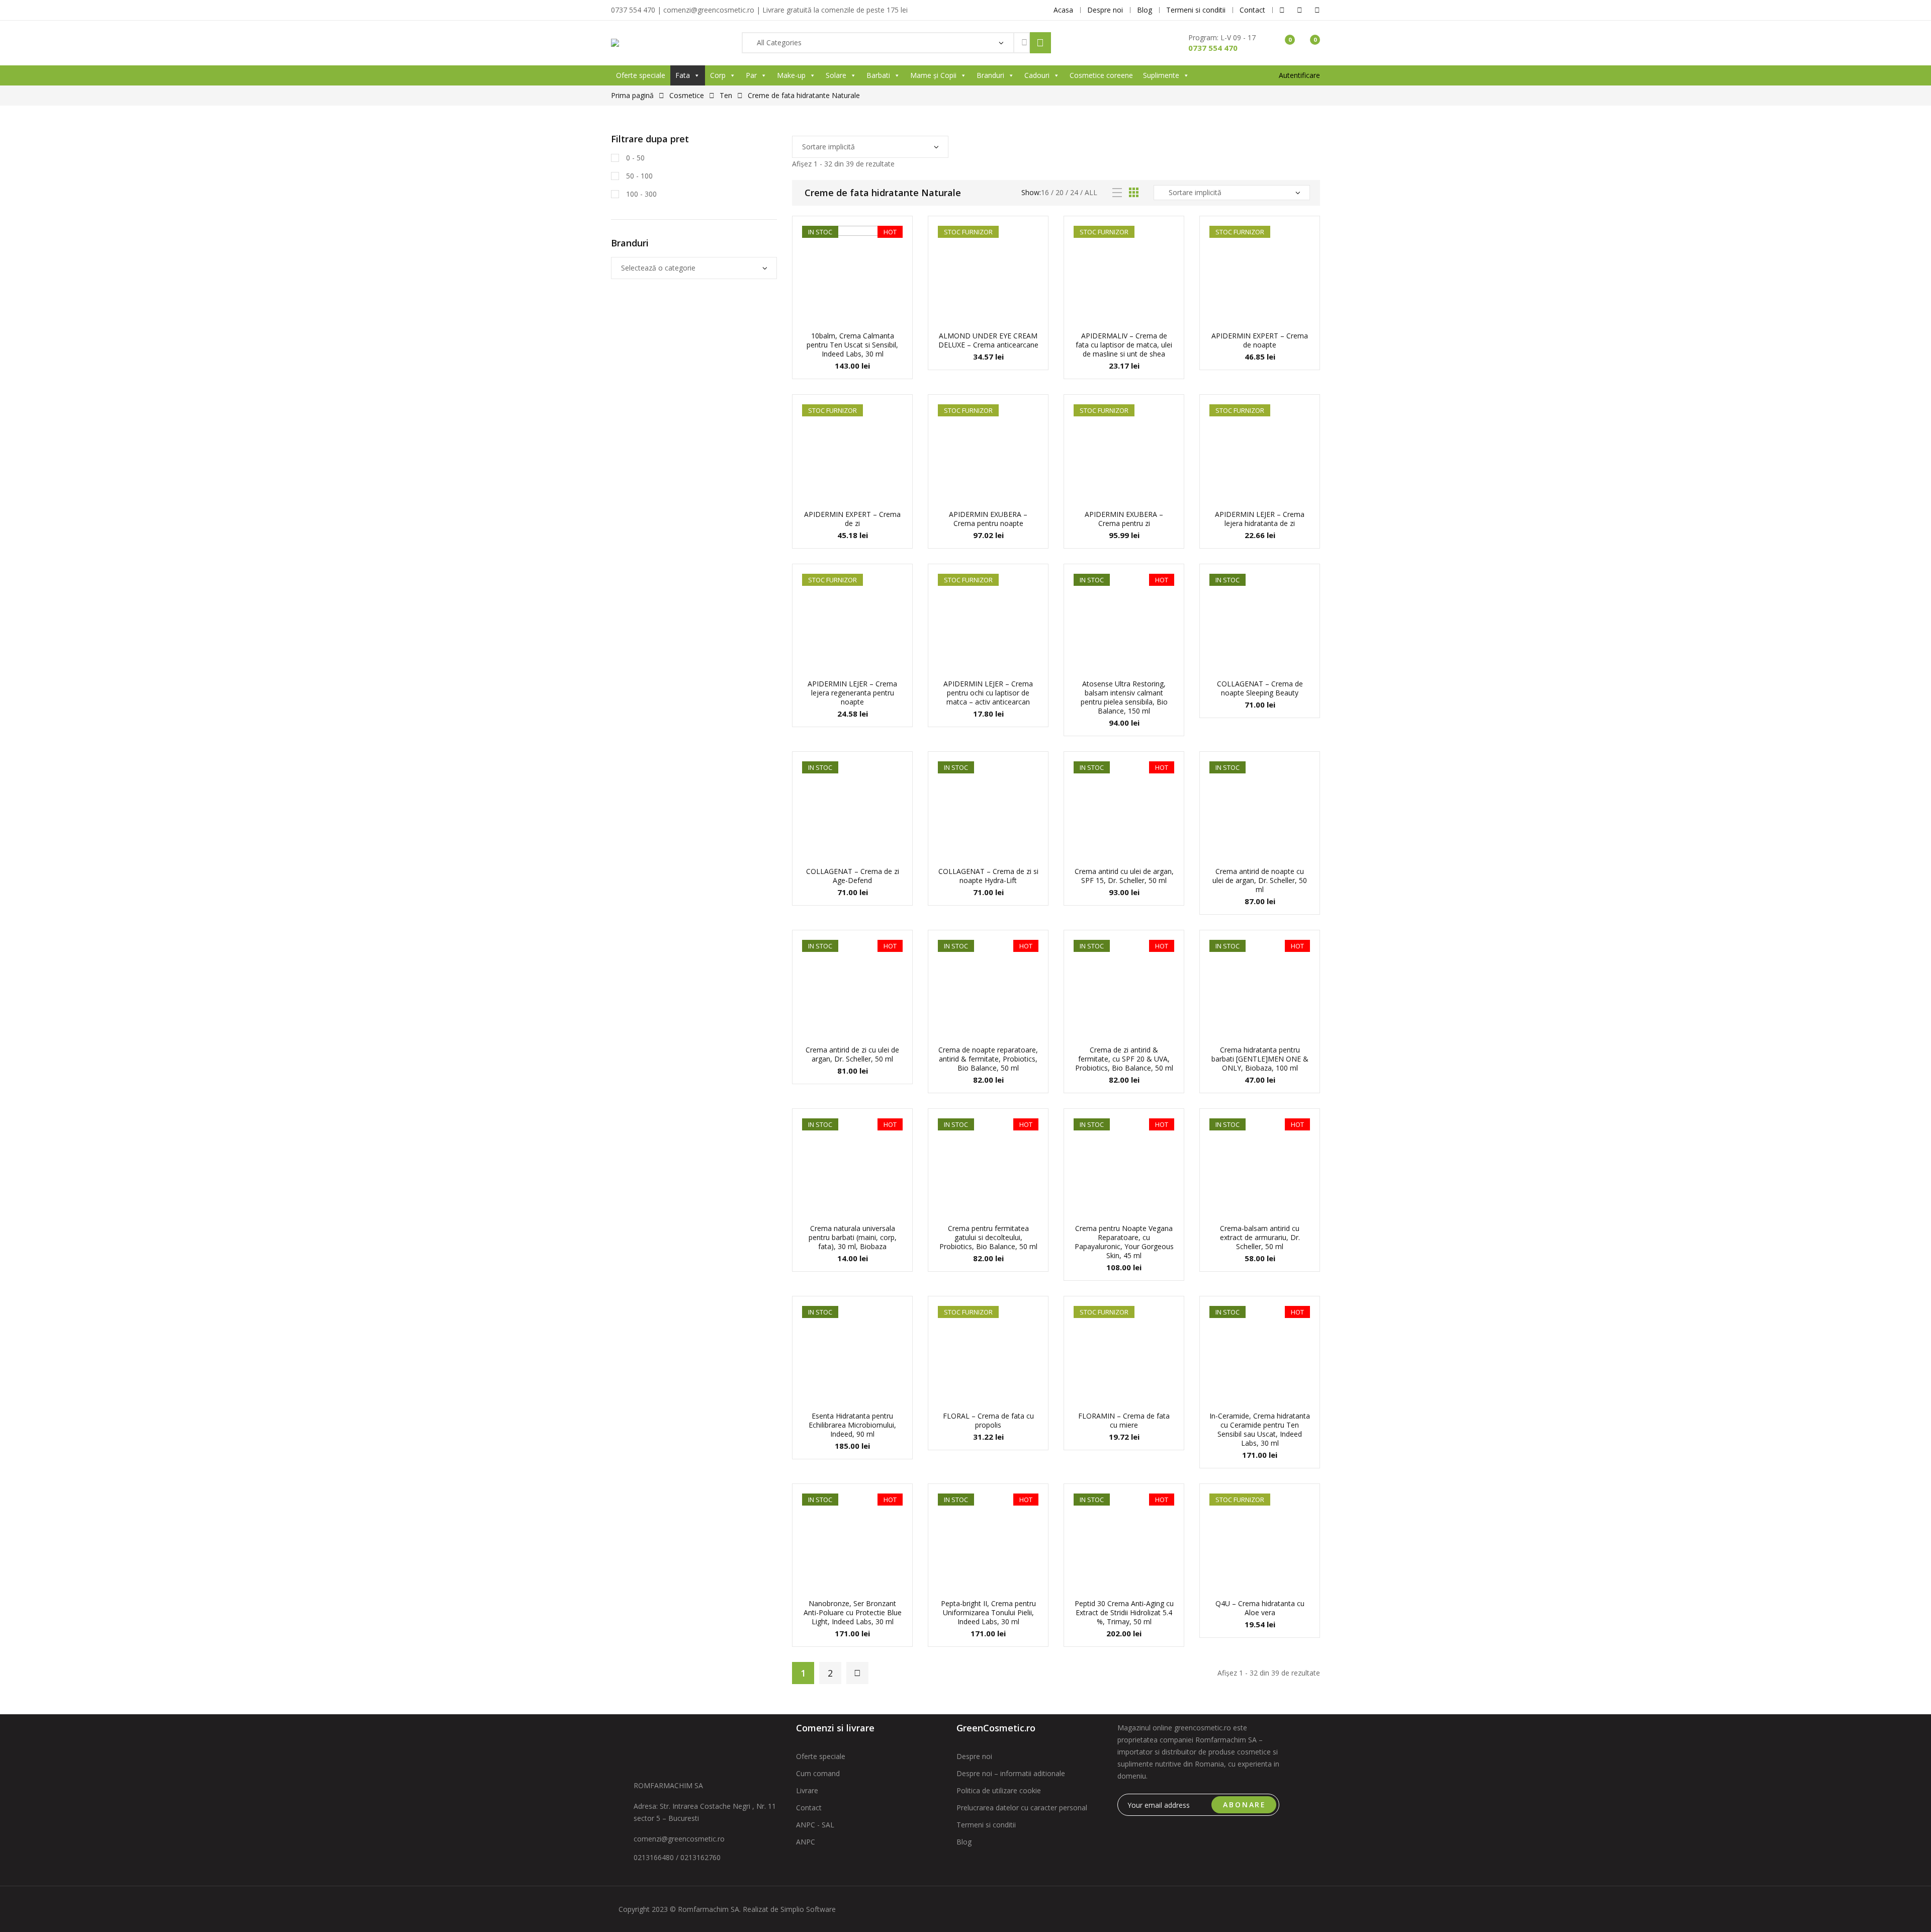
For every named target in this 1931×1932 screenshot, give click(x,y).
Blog (964, 1842)
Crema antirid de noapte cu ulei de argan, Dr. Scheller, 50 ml (1260, 880)
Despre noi (974, 1756)
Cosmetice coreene (1101, 75)
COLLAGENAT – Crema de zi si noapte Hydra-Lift (988, 876)
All (1091, 192)
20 (1060, 192)
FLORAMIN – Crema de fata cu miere (1124, 1420)
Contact (809, 1808)
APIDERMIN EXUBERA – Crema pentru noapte (988, 519)
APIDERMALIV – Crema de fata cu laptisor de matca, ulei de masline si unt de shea (1124, 345)
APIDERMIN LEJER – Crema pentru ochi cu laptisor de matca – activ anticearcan (988, 693)
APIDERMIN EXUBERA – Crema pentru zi (1124, 519)
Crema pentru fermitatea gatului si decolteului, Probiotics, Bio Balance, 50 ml (988, 1237)
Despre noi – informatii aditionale (1011, 1773)
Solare (836, 75)
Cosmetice (687, 95)
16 (1045, 192)
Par (751, 75)
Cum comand (818, 1773)
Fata (683, 75)
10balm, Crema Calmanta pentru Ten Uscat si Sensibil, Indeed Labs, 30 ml (852, 345)
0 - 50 (634, 158)
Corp (718, 75)
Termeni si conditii (986, 1825)
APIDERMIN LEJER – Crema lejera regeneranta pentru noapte (852, 693)
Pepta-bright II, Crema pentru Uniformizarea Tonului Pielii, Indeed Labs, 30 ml (988, 1612)
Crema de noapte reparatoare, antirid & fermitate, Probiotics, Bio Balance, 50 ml (988, 1059)
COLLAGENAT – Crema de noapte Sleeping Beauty (1260, 688)
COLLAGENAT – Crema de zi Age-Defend (853, 876)
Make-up (791, 75)
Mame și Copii (933, 75)
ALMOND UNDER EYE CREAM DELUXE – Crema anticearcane (988, 340)
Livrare (807, 1790)
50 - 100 (638, 176)
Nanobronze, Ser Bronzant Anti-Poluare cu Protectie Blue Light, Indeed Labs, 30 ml (853, 1612)
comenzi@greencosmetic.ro (679, 1839)
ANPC (806, 1842)
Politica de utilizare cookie (999, 1790)
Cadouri (1037, 75)
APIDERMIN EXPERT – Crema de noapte (1260, 340)
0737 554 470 (1213, 48)
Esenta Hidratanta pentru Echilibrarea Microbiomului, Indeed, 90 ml (852, 1425)
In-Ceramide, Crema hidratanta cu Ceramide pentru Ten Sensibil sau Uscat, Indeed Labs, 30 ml (1260, 1429)
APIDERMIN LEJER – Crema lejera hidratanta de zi (1260, 519)
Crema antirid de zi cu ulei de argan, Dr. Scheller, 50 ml (852, 1054)
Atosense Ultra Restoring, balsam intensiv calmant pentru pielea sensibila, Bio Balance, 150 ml (1124, 697)
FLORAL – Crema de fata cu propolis (988, 1420)
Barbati (878, 75)
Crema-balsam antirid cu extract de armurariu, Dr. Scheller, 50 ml (1260, 1237)
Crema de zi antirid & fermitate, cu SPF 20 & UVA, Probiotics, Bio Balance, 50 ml (1124, 1059)
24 (1074, 192)
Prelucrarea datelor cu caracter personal (1022, 1808)
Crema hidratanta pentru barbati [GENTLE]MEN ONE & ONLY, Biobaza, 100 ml (1260, 1059)
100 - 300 (640, 194)
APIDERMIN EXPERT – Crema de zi (852, 519)
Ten (726, 95)
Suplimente (1161, 75)
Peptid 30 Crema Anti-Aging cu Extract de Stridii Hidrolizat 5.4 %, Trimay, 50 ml (1124, 1612)
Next (857, 1673)
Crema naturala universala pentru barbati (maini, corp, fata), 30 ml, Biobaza (853, 1237)
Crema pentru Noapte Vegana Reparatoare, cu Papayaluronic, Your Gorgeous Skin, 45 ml (1124, 1242)
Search (1040, 43)
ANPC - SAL (815, 1825)
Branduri (990, 75)
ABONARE (1245, 1805)
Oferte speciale (641, 75)
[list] (1117, 193)
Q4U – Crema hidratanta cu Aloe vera (1260, 1608)
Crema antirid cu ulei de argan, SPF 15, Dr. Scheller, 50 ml (1124, 876)
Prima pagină (632, 95)
